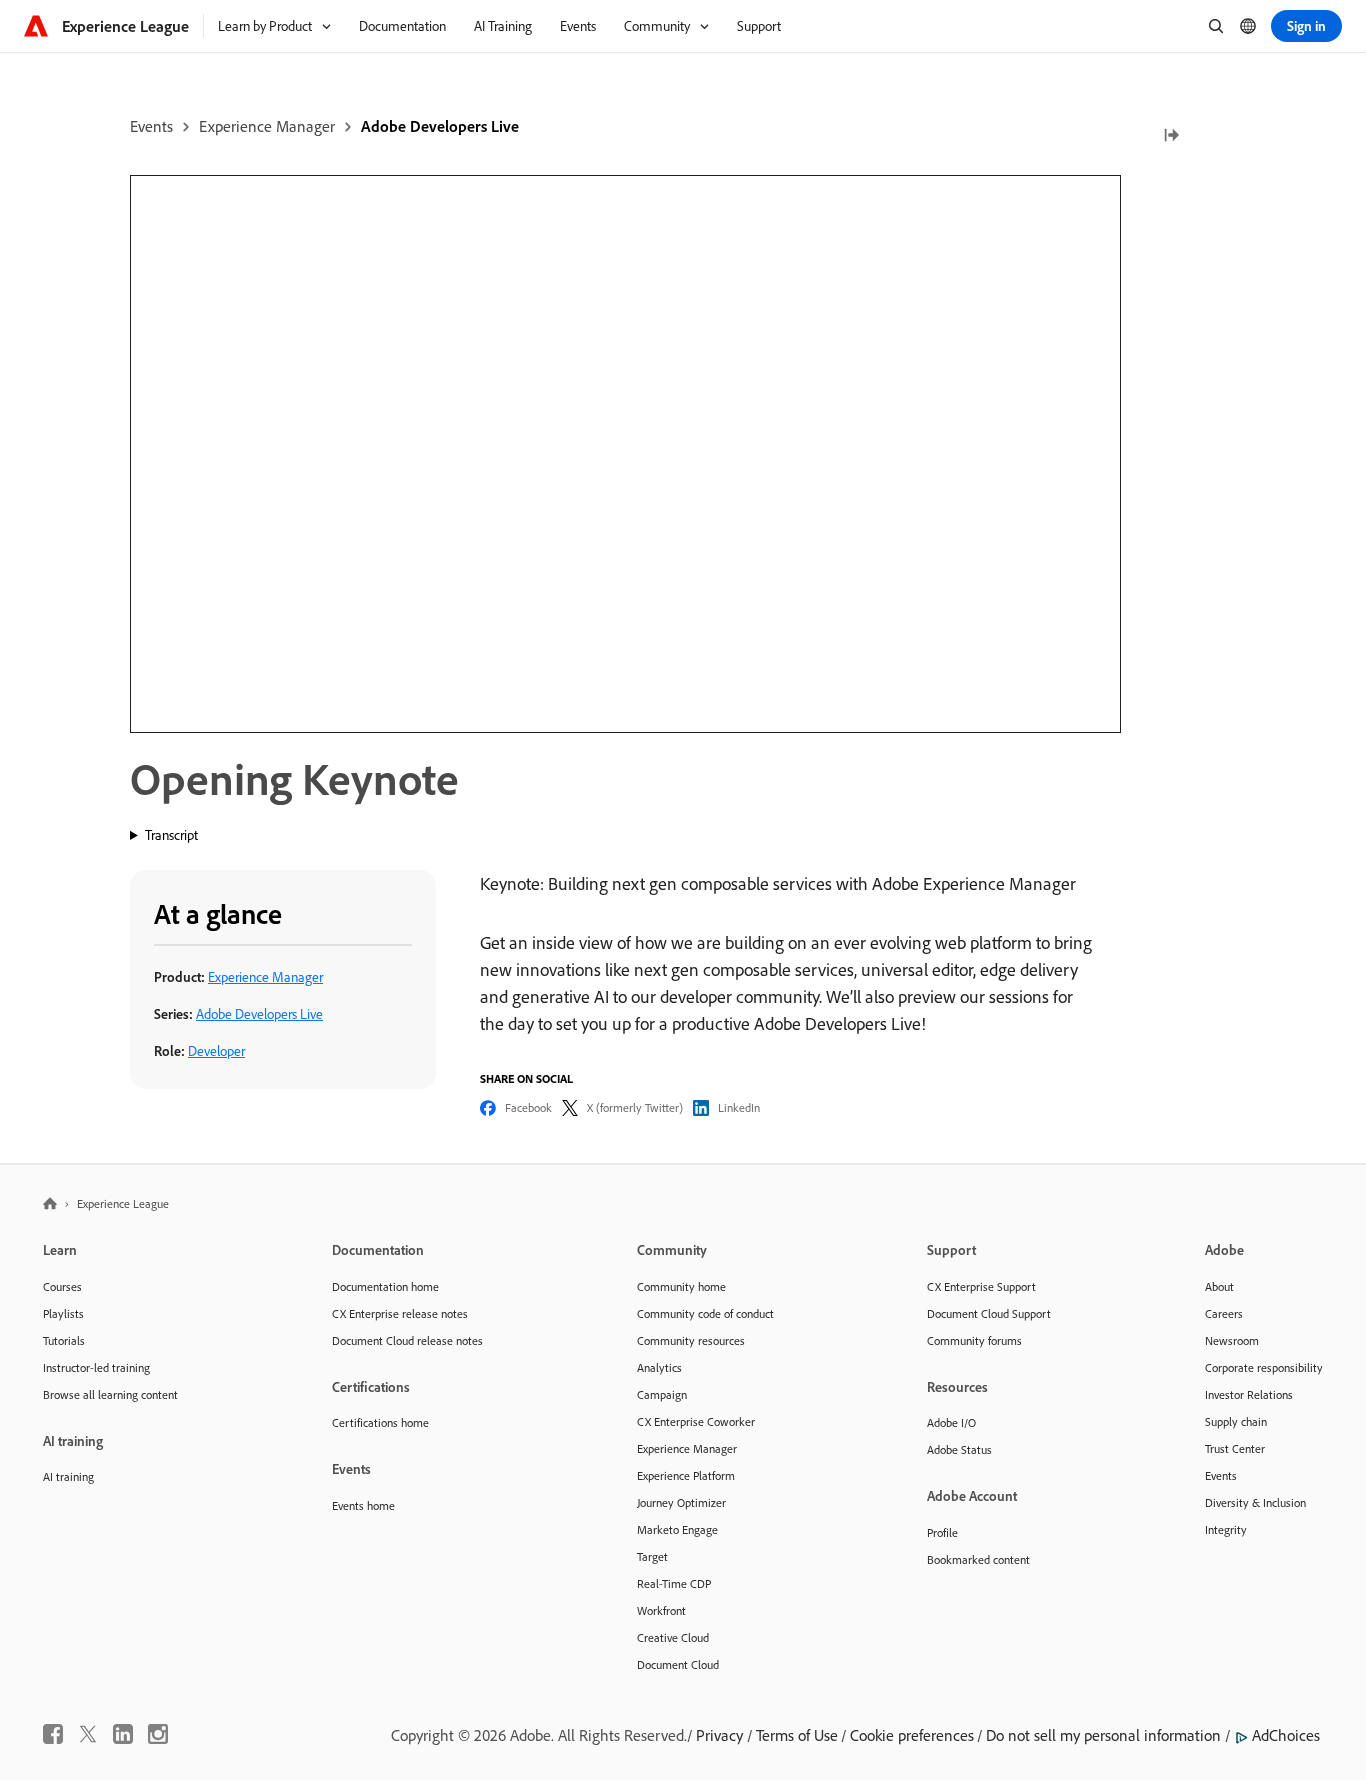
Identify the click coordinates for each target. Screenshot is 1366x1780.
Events (151, 126)
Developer (216, 1051)
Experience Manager (267, 126)
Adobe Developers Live (440, 126)
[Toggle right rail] (1171, 136)
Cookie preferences (912, 1735)
